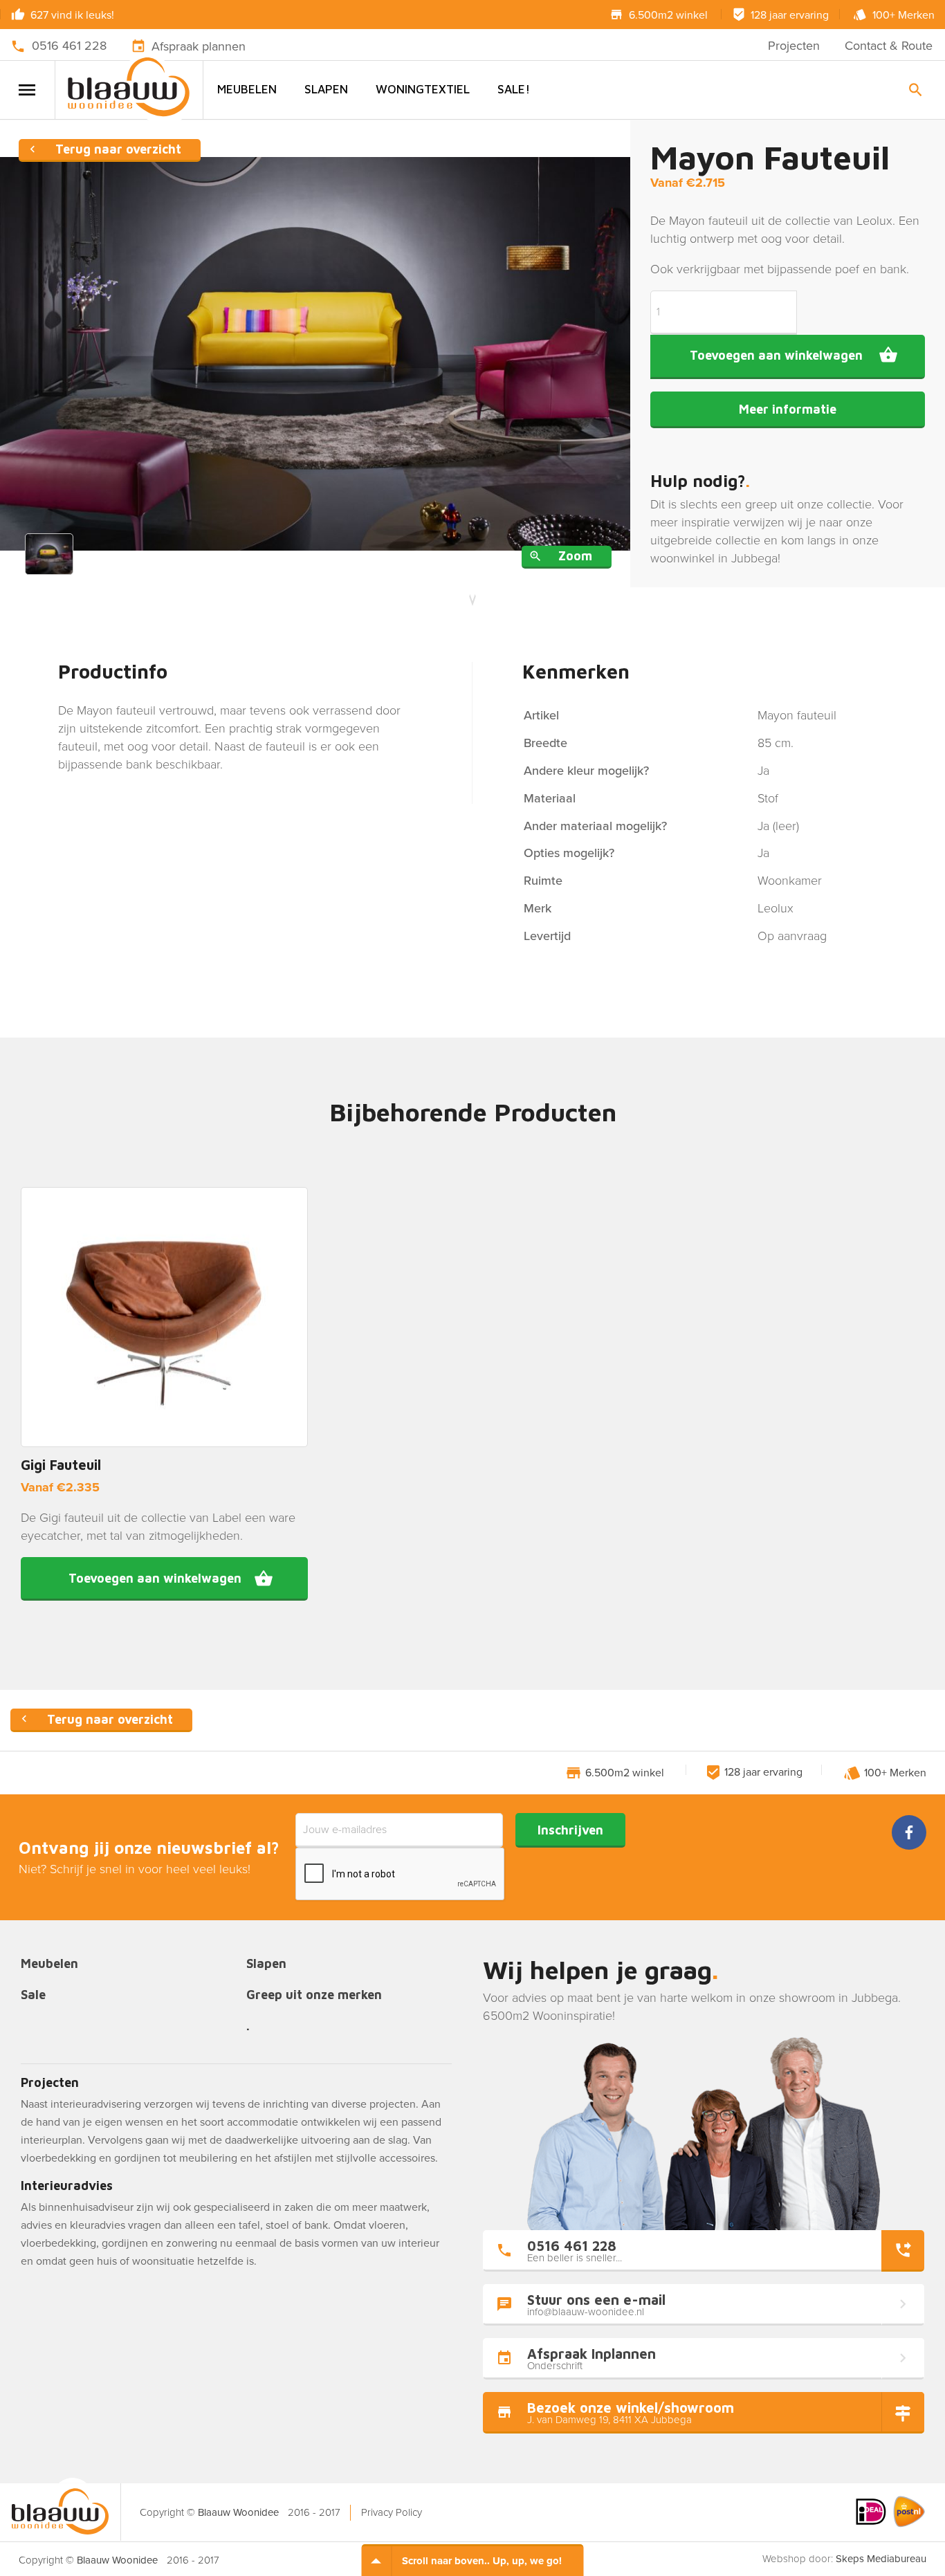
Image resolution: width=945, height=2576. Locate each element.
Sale (33, 1995)
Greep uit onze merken (314, 1995)
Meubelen (247, 89)
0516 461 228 (69, 46)
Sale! (514, 89)
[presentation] (401, 1875)
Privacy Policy (392, 2512)
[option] (315, 354)
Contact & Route (889, 46)
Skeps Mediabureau (881, 2559)
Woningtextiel (423, 89)
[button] (164, 1579)
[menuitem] (247, 90)
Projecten (794, 46)
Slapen (326, 89)
